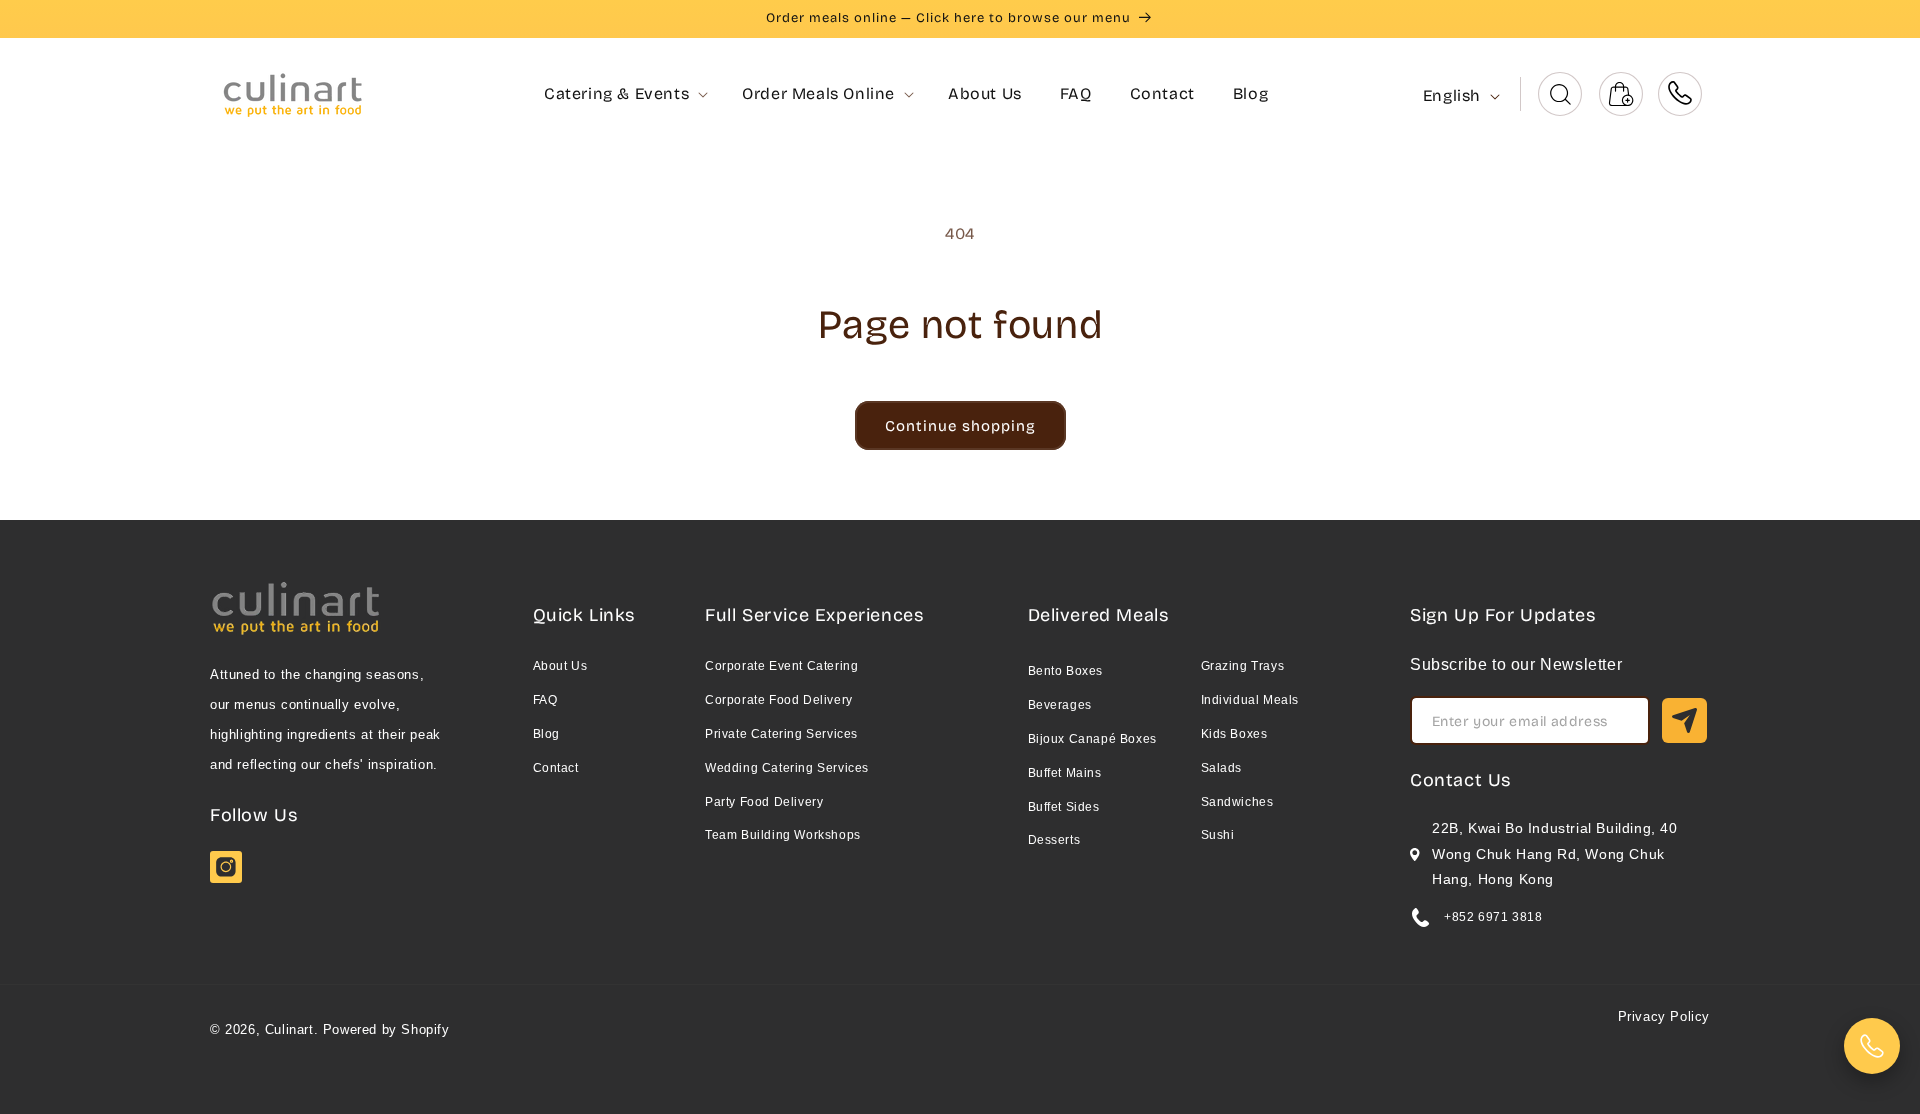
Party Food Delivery (764, 802)
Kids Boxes (1234, 734)
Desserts (1054, 840)
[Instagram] (226, 877)
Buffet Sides (1064, 807)
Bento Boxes (1066, 671)
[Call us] (1680, 94)
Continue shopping (960, 426)
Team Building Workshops (783, 835)
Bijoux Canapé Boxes (1092, 739)
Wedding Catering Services (787, 768)
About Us (560, 666)
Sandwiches (1237, 802)
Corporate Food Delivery (779, 700)
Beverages (1060, 705)
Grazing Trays (1243, 666)
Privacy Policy (1664, 1016)
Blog (546, 734)
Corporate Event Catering (781, 666)
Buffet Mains (1065, 773)
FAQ (545, 700)
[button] (617, 94)
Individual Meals (1250, 700)
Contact (556, 768)
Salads (1222, 768)
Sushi (1218, 835)
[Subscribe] (1684, 720)
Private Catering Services (781, 734)
